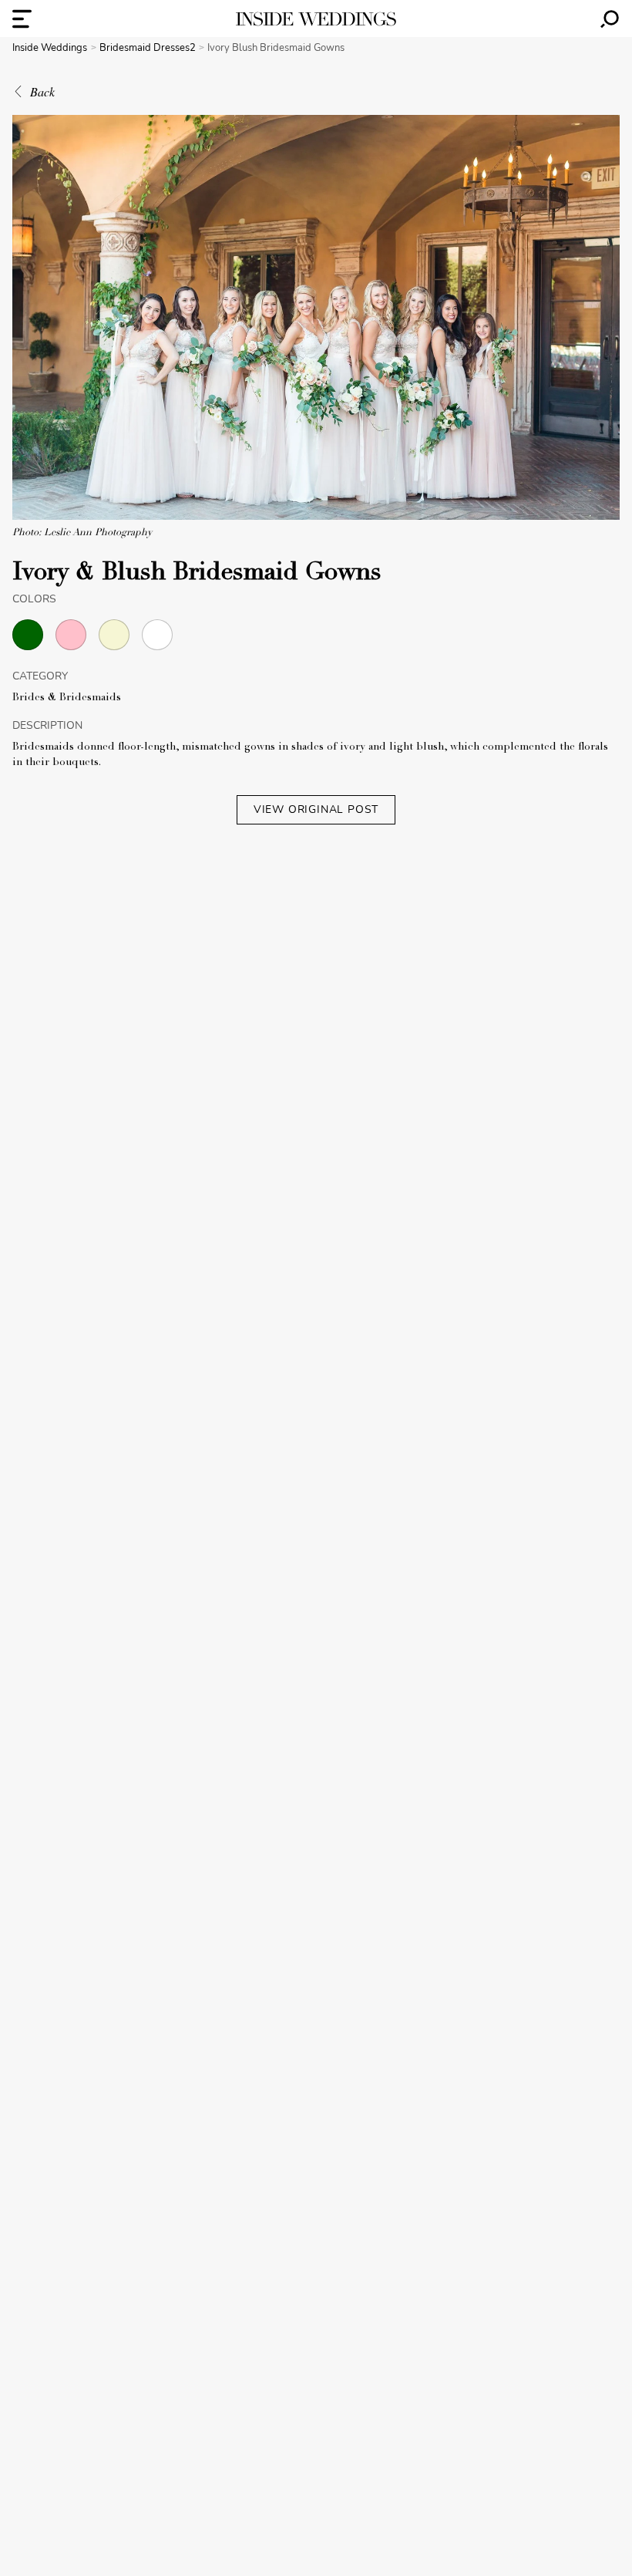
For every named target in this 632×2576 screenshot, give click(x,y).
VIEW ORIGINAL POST (316, 809)
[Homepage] (316, 19)
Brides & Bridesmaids (67, 698)
